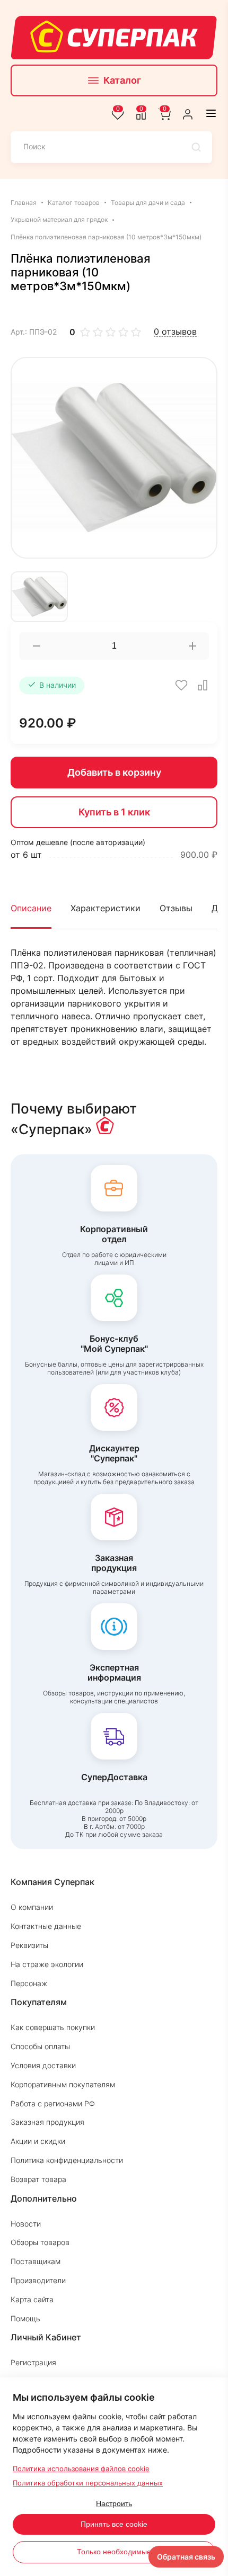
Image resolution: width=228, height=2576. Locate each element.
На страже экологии (47, 1964)
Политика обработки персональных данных (88, 2483)
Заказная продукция (47, 2122)
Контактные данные (46, 1926)
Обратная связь (186, 2557)
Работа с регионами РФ (53, 2103)
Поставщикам (36, 2261)
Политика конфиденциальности (67, 2160)
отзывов (175, 332)
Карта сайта (32, 2299)
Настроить (114, 2503)
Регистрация (33, 2362)
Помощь (25, 2318)
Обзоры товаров (40, 2242)
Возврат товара (38, 2179)
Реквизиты (29, 1945)
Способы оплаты (40, 2046)
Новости (26, 2224)
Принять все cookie (114, 2524)
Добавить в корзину (114, 772)
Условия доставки (43, 2065)
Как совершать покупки (53, 2027)
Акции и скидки (38, 2141)
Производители (38, 2280)
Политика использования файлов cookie (81, 2469)
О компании (32, 1907)
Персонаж (29, 1983)
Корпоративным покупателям (63, 2084)
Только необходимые (114, 2552)
